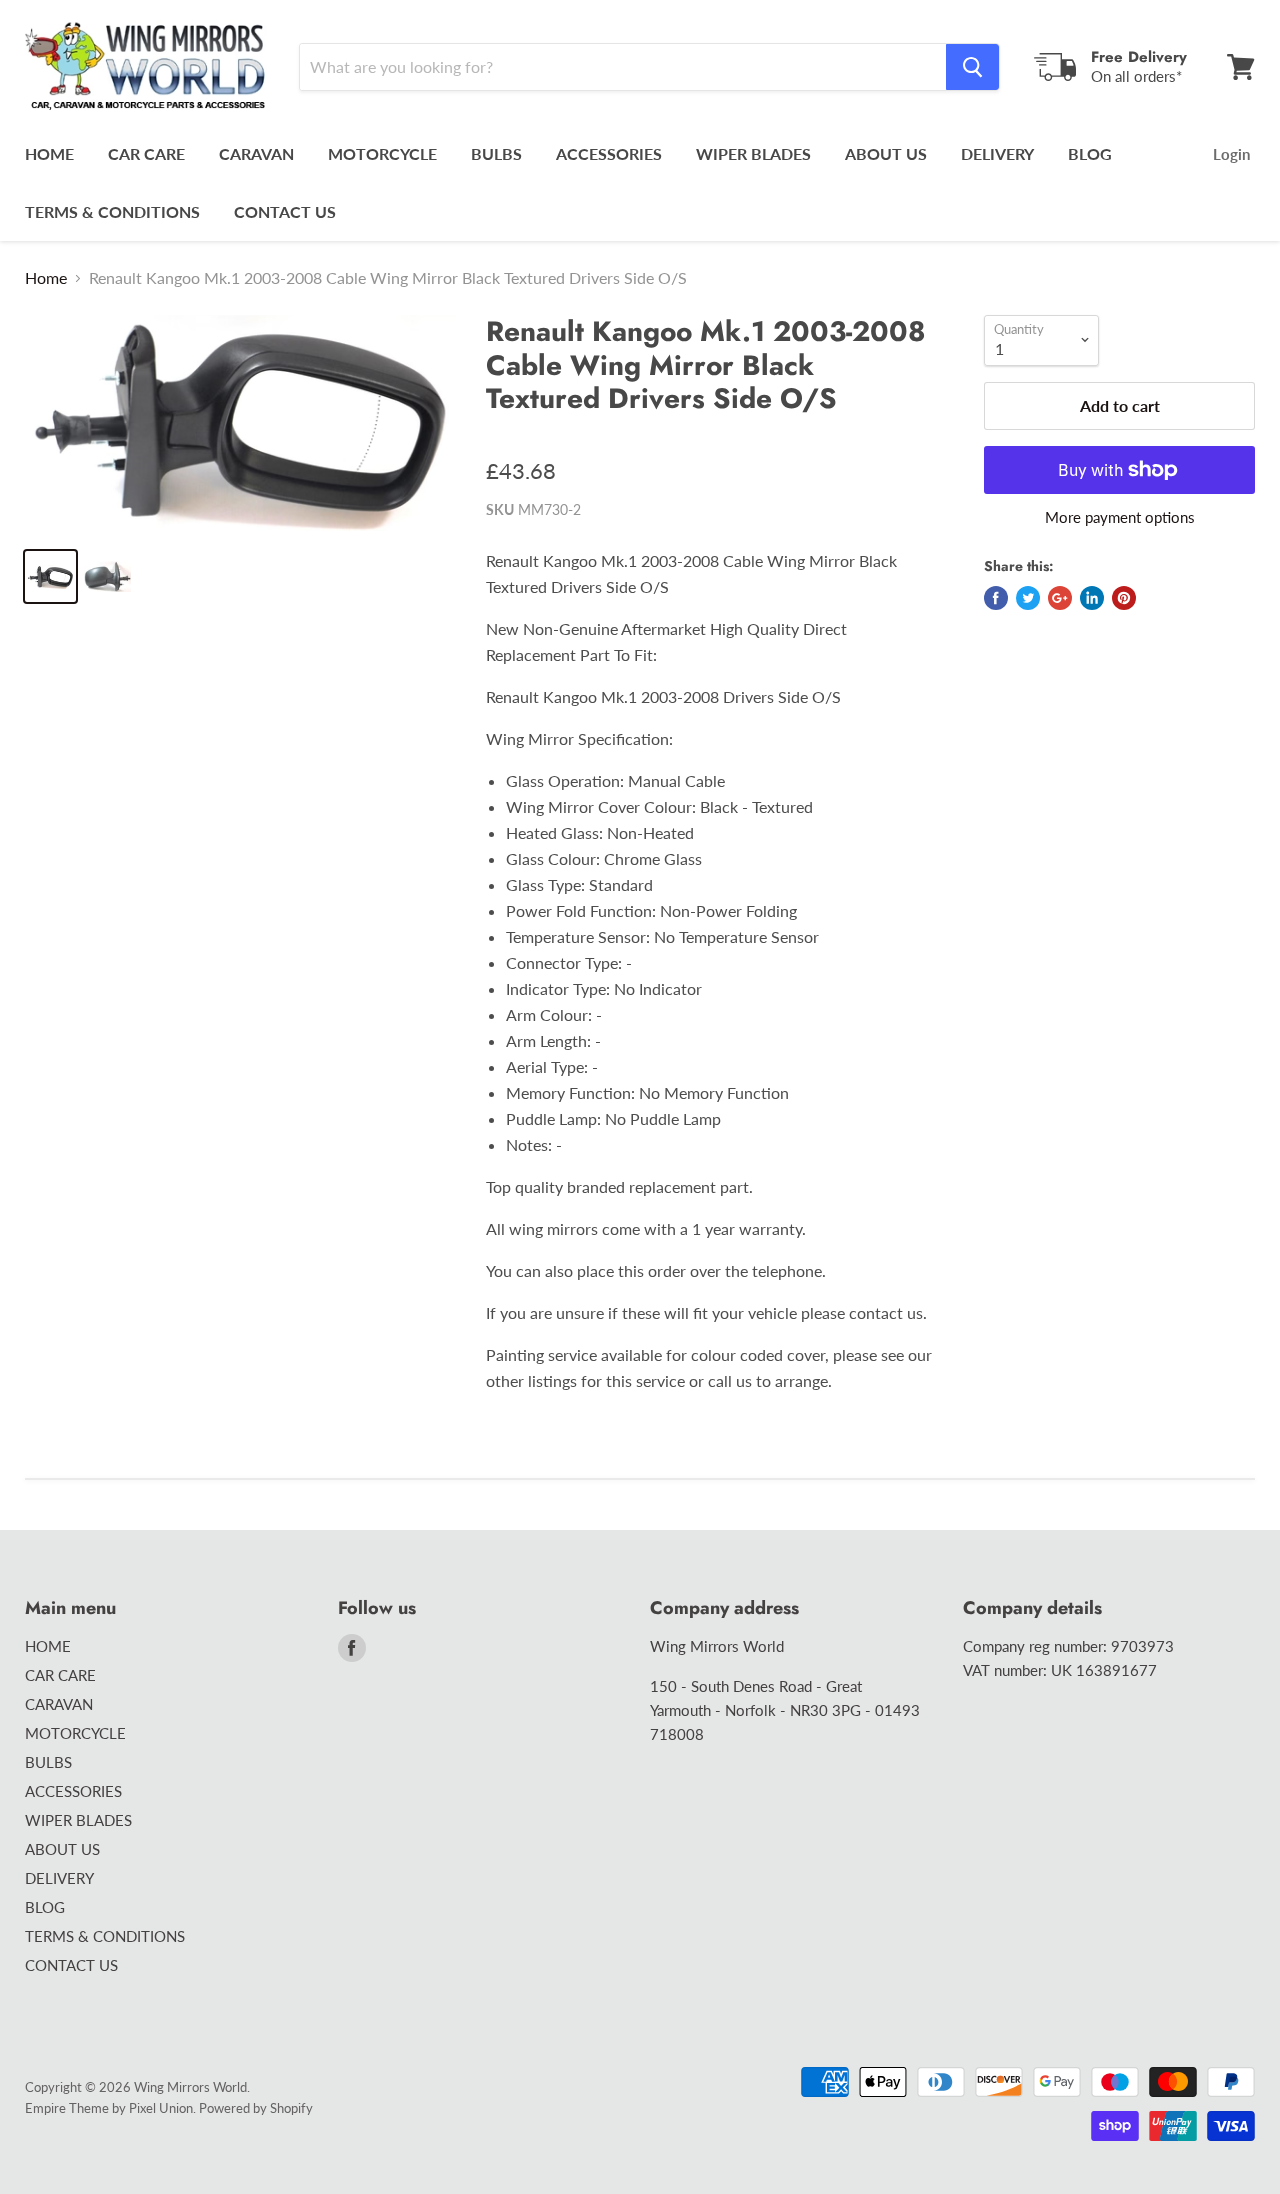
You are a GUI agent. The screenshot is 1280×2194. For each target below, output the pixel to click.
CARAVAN (256, 153)
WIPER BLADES (753, 153)
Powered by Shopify (256, 2108)
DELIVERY (997, 153)
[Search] (972, 67)
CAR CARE (146, 153)
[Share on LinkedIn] (1092, 598)
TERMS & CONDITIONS (112, 211)
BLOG (1090, 153)
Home (46, 278)
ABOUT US (886, 153)
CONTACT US (285, 211)
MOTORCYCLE (382, 153)
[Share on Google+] (1060, 598)
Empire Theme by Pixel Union (109, 2108)
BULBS (496, 153)
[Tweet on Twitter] (1028, 598)
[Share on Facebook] (996, 598)
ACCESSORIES (609, 153)
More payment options (1120, 517)
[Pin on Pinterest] (1124, 598)
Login (1231, 154)
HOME (49, 153)
